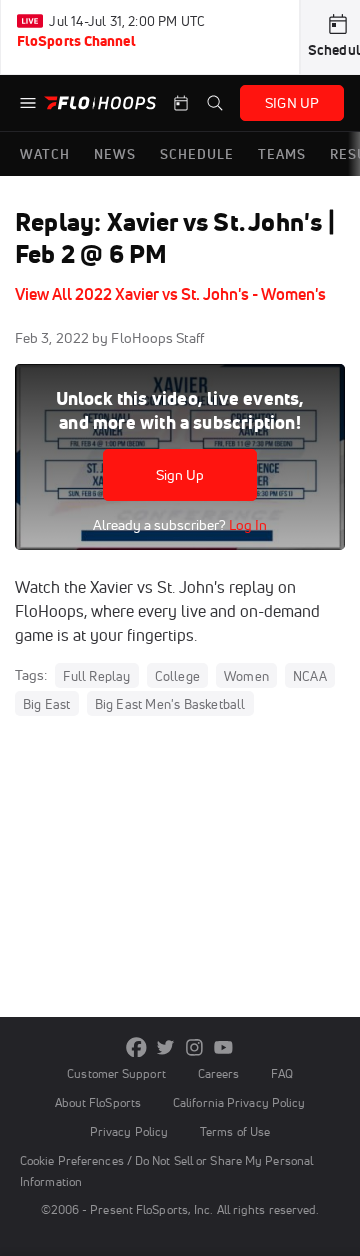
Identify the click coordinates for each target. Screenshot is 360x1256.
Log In (246, 525)
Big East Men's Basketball (170, 704)
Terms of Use (235, 1131)
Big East (47, 704)
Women (246, 676)
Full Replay (96, 676)
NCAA (310, 676)
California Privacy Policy (239, 1102)
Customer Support (116, 1073)
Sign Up (180, 475)
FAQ (281, 1073)
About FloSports (98, 1102)
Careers (219, 1073)
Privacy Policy (129, 1131)
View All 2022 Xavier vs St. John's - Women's (170, 294)
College (177, 676)
